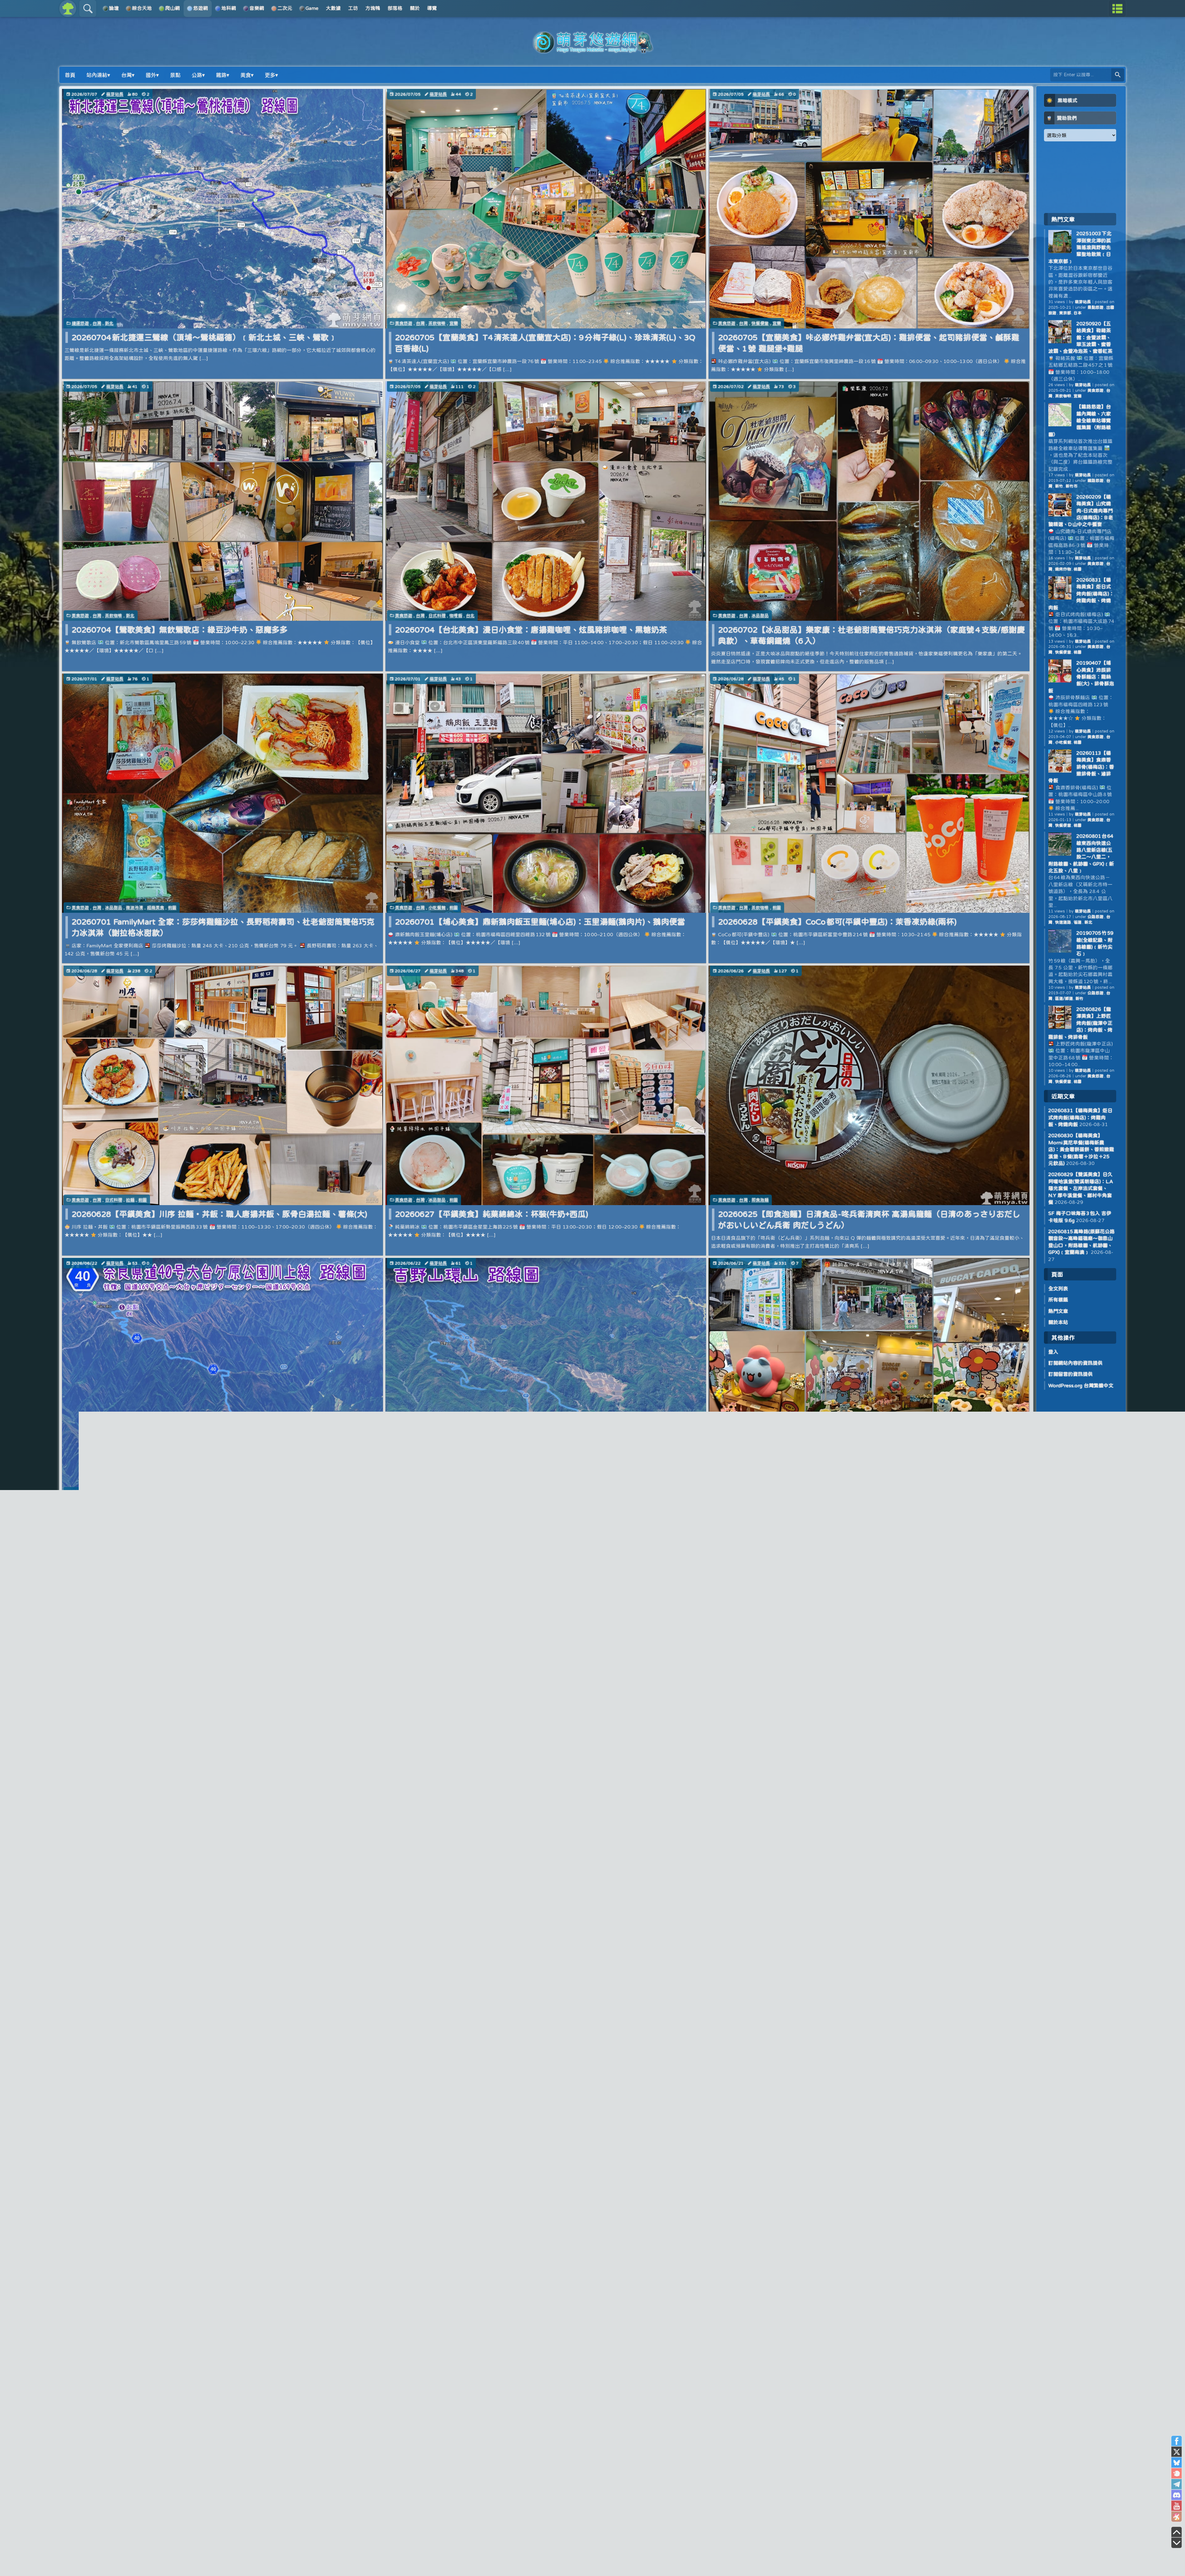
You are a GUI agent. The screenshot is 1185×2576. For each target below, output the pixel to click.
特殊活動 (748, 1492)
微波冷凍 (135, 908)
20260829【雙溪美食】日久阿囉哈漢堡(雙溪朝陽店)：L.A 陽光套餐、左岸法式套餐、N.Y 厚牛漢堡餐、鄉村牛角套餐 (1081, 1188)
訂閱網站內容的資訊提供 (1075, 1363)
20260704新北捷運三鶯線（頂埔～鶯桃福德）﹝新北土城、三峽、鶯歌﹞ (204, 337)
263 (243, 1560)
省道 (1078, 922)
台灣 (97, 323)
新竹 (1059, 486)
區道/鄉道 (1064, 998)
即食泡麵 (760, 1200)
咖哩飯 (456, 616)
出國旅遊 (122, 1492)
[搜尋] (1118, 75)
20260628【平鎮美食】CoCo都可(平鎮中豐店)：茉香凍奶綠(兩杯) (837, 922)
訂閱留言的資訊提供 (1071, 1374)
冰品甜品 (760, 616)
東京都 (1065, 313)
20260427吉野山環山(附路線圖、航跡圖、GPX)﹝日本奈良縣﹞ (510, 1506)
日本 (168, 1492)
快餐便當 (760, 323)
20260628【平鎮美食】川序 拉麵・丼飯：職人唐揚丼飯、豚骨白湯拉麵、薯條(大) (219, 1214)
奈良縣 (153, 1492)
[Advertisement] (1080, 177)
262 (222, 1560)
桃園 (172, 908)
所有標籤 (1058, 1300)
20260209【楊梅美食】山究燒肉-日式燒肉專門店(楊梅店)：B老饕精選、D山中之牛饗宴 (1081, 511)
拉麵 (130, 1200)
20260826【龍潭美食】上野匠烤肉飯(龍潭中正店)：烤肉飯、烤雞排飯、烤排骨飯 (1080, 1023)
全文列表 (1058, 1288)
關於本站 (1058, 1322)
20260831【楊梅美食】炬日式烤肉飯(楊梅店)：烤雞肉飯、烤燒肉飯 (1081, 594)
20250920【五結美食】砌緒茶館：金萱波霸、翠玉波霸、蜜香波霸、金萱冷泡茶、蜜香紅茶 (1080, 337)
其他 (139, 1492)
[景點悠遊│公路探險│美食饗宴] (592, 50)
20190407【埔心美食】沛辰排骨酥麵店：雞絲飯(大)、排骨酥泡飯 (1081, 677)
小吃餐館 (437, 908)
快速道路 (1063, 922)
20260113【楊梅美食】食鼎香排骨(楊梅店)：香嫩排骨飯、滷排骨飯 (1081, 767)
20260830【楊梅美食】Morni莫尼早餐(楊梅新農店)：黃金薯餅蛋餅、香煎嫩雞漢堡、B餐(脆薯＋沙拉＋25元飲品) (1081, 1149)
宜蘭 (454, 323)
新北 (109, 323)
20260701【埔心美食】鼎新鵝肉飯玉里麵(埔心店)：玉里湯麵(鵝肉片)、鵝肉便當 (540, 922)
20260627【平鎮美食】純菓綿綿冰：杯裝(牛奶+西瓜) (492, 1214)
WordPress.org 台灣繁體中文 (1081, 1385)
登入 (1053, 1352)
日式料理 (437, 616)
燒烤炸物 (1063, 569)
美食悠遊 (404, 323)
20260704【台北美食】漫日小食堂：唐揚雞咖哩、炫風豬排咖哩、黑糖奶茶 (531, 630)
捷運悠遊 (80, 323)
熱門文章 (1058, 1311)
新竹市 (1072, 486)
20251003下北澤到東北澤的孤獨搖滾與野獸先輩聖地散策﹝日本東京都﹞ (1080, 247)
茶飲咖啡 (437, 323)
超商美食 (156, 908)
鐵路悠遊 (1096, 480)
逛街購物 (769, 1492)
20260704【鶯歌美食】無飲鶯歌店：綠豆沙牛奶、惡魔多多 (180, 630)
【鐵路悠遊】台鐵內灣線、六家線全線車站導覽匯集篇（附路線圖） (1080, 420)
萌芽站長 (115, 94)
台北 (470, 616)
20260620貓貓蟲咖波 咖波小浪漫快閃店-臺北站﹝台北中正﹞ (829, 1506)
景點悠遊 (80, 1492)
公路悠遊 (101, 1492)
